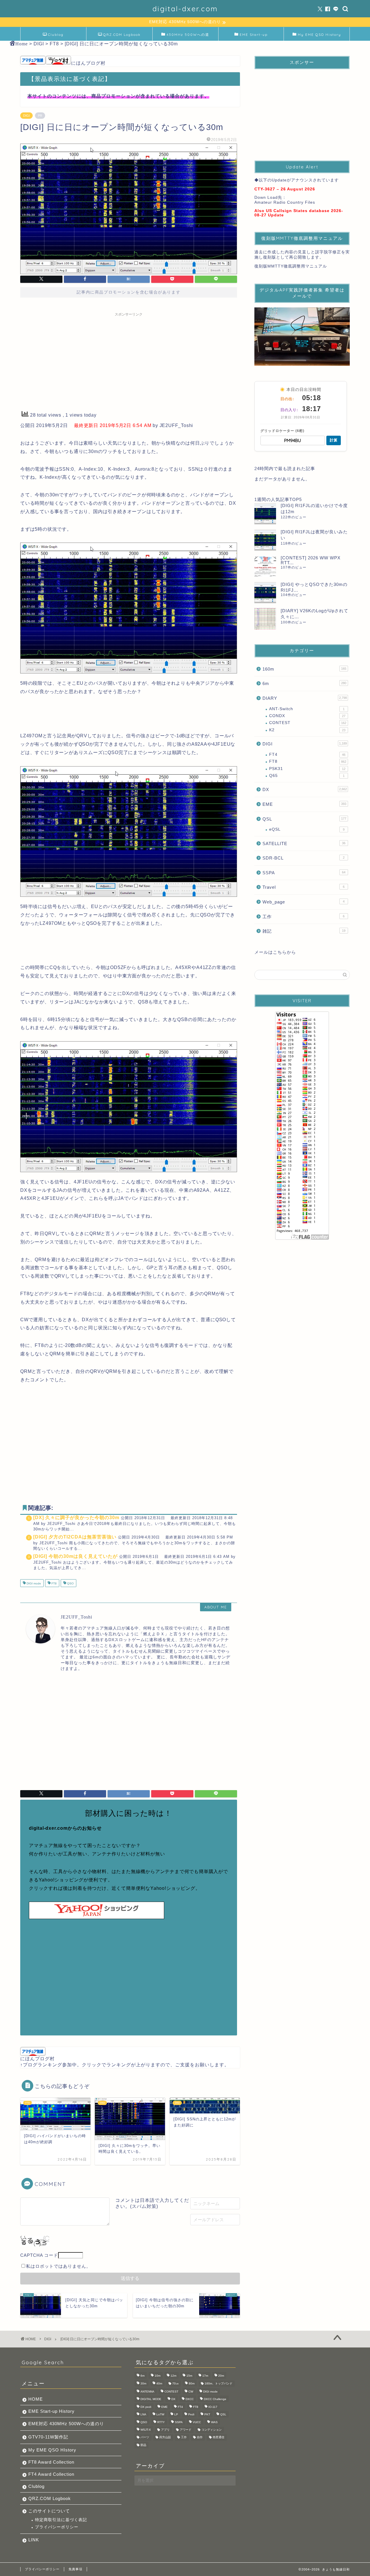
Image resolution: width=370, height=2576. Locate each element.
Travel (304, 887)
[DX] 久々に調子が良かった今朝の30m (76, 1518)
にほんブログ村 (88, 63)
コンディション (212, 2430)
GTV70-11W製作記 (48, 2437)
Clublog (56, 35)
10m (158, 2376)
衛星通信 (219, 2437)
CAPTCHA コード (39, 2255)
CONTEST (308, 723)
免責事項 (75, 2569)
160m (304, 669)
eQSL (307, 829)
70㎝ (175, 2383)
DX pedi (146, 2407)
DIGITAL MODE (151, 2399)
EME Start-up (254, 35)
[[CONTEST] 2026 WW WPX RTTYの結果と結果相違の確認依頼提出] (265, 566)
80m (192, 2383)
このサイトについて (49, 2511)
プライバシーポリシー (57, 2527)
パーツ (145, 2437)
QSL (304, 819)
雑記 (304, 931)
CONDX (307, 716)
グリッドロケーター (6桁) (282, 431)
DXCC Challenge (215, 2399)
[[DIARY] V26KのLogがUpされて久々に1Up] (265, 619)
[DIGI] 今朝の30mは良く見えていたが (75, 1556)
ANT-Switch (307, 709)
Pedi (191, 2415)
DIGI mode (33, 1584)
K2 (307, 730)
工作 (304, 917)
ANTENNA (147, 2392)
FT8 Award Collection (51, 2462)
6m (304, 683)
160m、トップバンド (219, 2383)
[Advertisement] (129, 360)
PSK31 (307, 769)
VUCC (197, 2422)
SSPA (304, 873)
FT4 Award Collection (51, 2474)
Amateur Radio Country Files (285, 202)
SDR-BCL (304, 858)
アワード (186, 2430)
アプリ (165, 2430)
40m (159, 2383)
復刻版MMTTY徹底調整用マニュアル (291, 266)
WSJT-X (146, 2430)
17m (205, 2376)
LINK (34, 2540)
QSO (70, 1584)
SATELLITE (304, 843)
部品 (143, 2445)
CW (191, 2392)
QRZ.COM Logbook (122, 35)
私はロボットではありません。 (58, 2266)
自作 (200, 2437)
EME (304, 804)
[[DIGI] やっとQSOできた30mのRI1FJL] (265, 592)
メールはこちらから (275, 952)
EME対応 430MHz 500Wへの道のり (66, 2424)
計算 (334, 440)
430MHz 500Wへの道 (188, 35)
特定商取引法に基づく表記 (61, 2520)
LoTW (160, 2415)
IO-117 (213, 2407)
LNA (143, 2415)
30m (143, 2383)
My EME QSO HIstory (52, 2450)
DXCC (190, 2399)
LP (176, 2415)
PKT (207, 2415)
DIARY (305, 698)
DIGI (26, 116)
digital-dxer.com (185, 9)
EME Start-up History (51, 2411)
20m (221, 2376)
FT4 (307, 755)
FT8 (54, 1584)
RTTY (161, 2422)
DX (305, 789)
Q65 (307, 776)
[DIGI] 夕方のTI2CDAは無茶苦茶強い (75, 1537)
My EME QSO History (319, 35)
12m (173, 2376)
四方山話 (165, 2437)
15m (189, 2376)
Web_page (304, 902)
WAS (214, 2422)
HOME (36, 2399)
